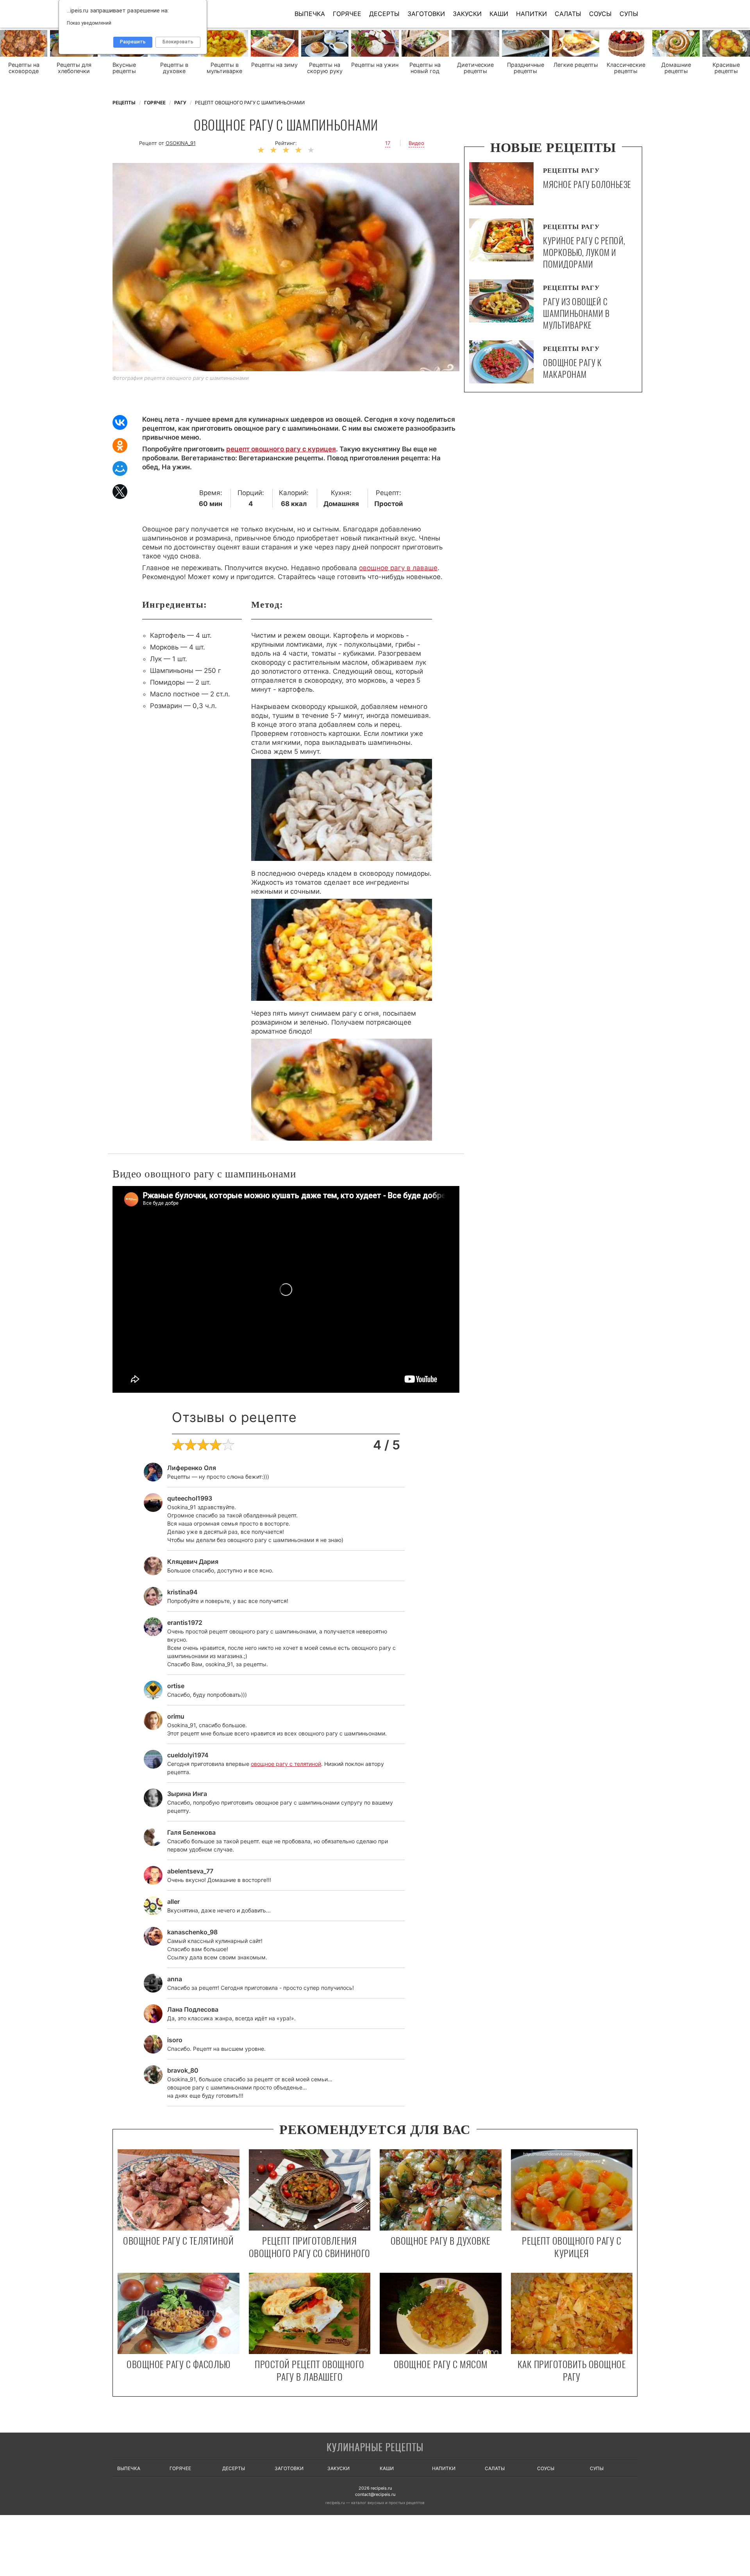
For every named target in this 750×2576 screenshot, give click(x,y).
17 (388, 143)
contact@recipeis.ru (375, 2494)
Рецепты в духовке (174, 68)
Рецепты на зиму (274, 65)
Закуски (467, 14)
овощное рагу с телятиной (286, 1764)
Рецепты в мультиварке (224, 68)
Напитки (531, 14)
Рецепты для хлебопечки (74, 68)
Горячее (347, 14)
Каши (499, 14)
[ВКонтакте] (120, 422)
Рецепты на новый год (425, 68)
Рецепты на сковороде (24, 68)
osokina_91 (181, 143)
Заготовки (426, 14)
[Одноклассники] (120, 445)
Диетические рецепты (475, 68)
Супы (629, 14)
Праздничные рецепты (526, 68)
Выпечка (310, 14)
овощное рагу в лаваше (398, 568)
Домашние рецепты (676, 68)
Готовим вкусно (375, 2448)
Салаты (568, 14)
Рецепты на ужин (375, 65)
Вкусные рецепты (124, 68)
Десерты (384, 14)
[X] (120, 492)
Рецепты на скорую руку (325, 68)
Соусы (600, 14)
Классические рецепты (626, 68)
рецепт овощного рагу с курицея (281, 449)
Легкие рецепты (576, 65)
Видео (416, 143)
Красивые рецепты (726, 68)
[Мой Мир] (120, 469)
